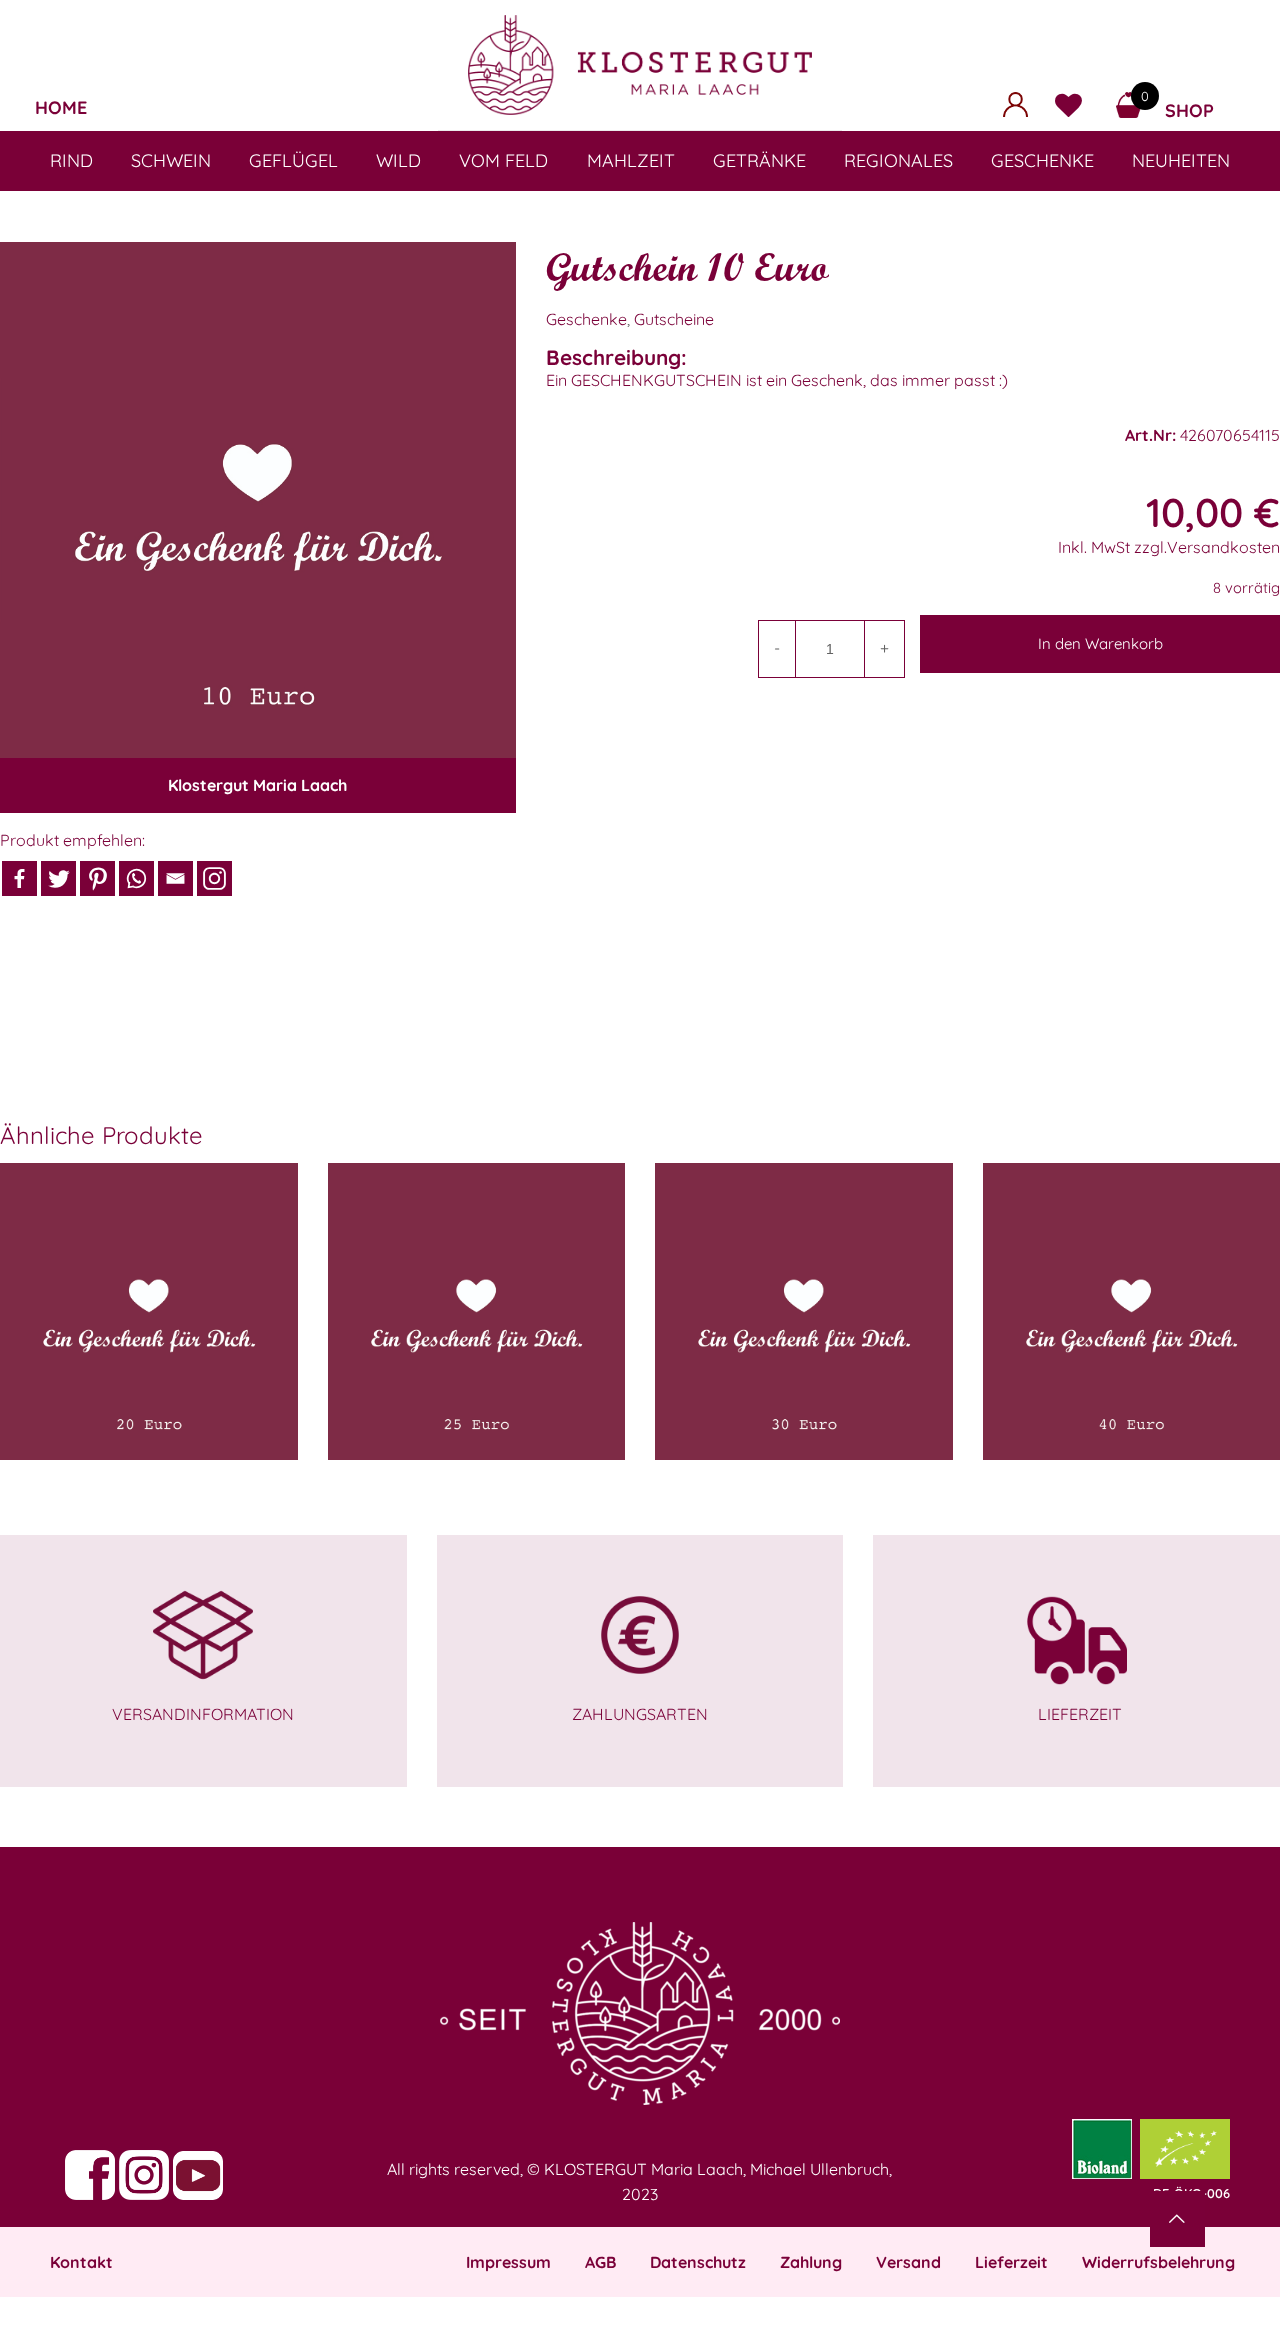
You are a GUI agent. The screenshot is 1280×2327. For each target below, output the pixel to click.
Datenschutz (698, 2262)
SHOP (1189, 110)
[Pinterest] (97, 878)
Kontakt (81, 2262)
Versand (908, 2262)
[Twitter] (58, 878)
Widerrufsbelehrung (1158, 2262)
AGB (600, 2262)
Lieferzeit (1011, 2262)
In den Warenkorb (1100, 643)
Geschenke (586, 319)
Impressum (508, 2262)
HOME (61, 107)
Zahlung (811, 2262)
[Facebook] (19, 878)
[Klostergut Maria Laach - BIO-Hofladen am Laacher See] (639, 65)
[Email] (175, 878)
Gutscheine (674, 319)
